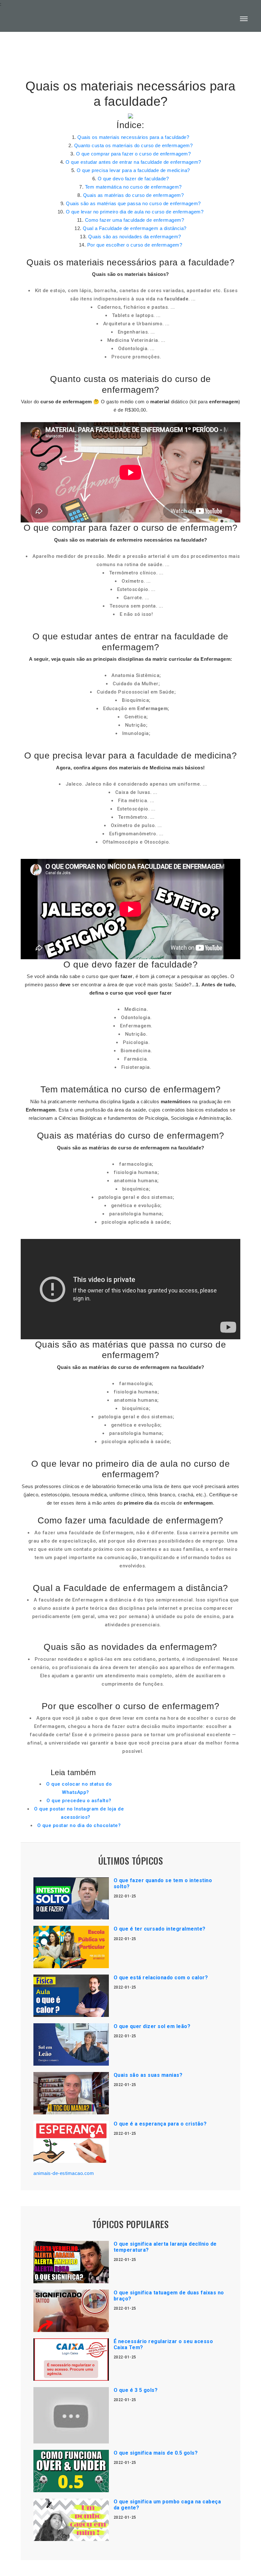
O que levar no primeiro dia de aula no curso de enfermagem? (135, 212)
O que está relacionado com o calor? (161, 1978)
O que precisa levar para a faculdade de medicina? (133, 170)
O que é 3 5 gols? (136, 2390)
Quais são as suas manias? (148, 2075)
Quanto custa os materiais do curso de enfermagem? (134, 145)
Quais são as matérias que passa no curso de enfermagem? (133, 203)
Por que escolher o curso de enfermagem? (135, 245)
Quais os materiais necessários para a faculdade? (133, 137)
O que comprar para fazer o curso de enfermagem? (134, 154)
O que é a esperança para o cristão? (160, 2124)
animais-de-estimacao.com (64, 2173)
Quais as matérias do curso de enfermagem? (134, 195)
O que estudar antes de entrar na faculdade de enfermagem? (133, 162)
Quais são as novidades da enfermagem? (135, 237)
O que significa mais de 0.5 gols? (156, 2453)
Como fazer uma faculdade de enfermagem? (135, 220)
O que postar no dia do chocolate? (79, 1825)
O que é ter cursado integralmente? (160, 1929)
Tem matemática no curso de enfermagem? (133, 187)
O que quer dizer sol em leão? (152, 2026)
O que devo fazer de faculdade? (133, 179)
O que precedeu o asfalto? (79, 1801)
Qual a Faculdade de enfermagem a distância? (135, 228)
